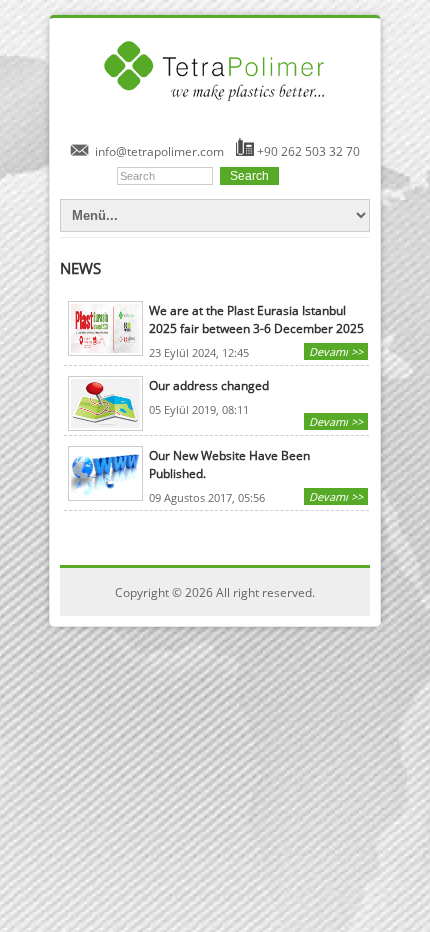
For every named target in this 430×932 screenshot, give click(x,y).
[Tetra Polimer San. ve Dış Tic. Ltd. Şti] (215, 109)
